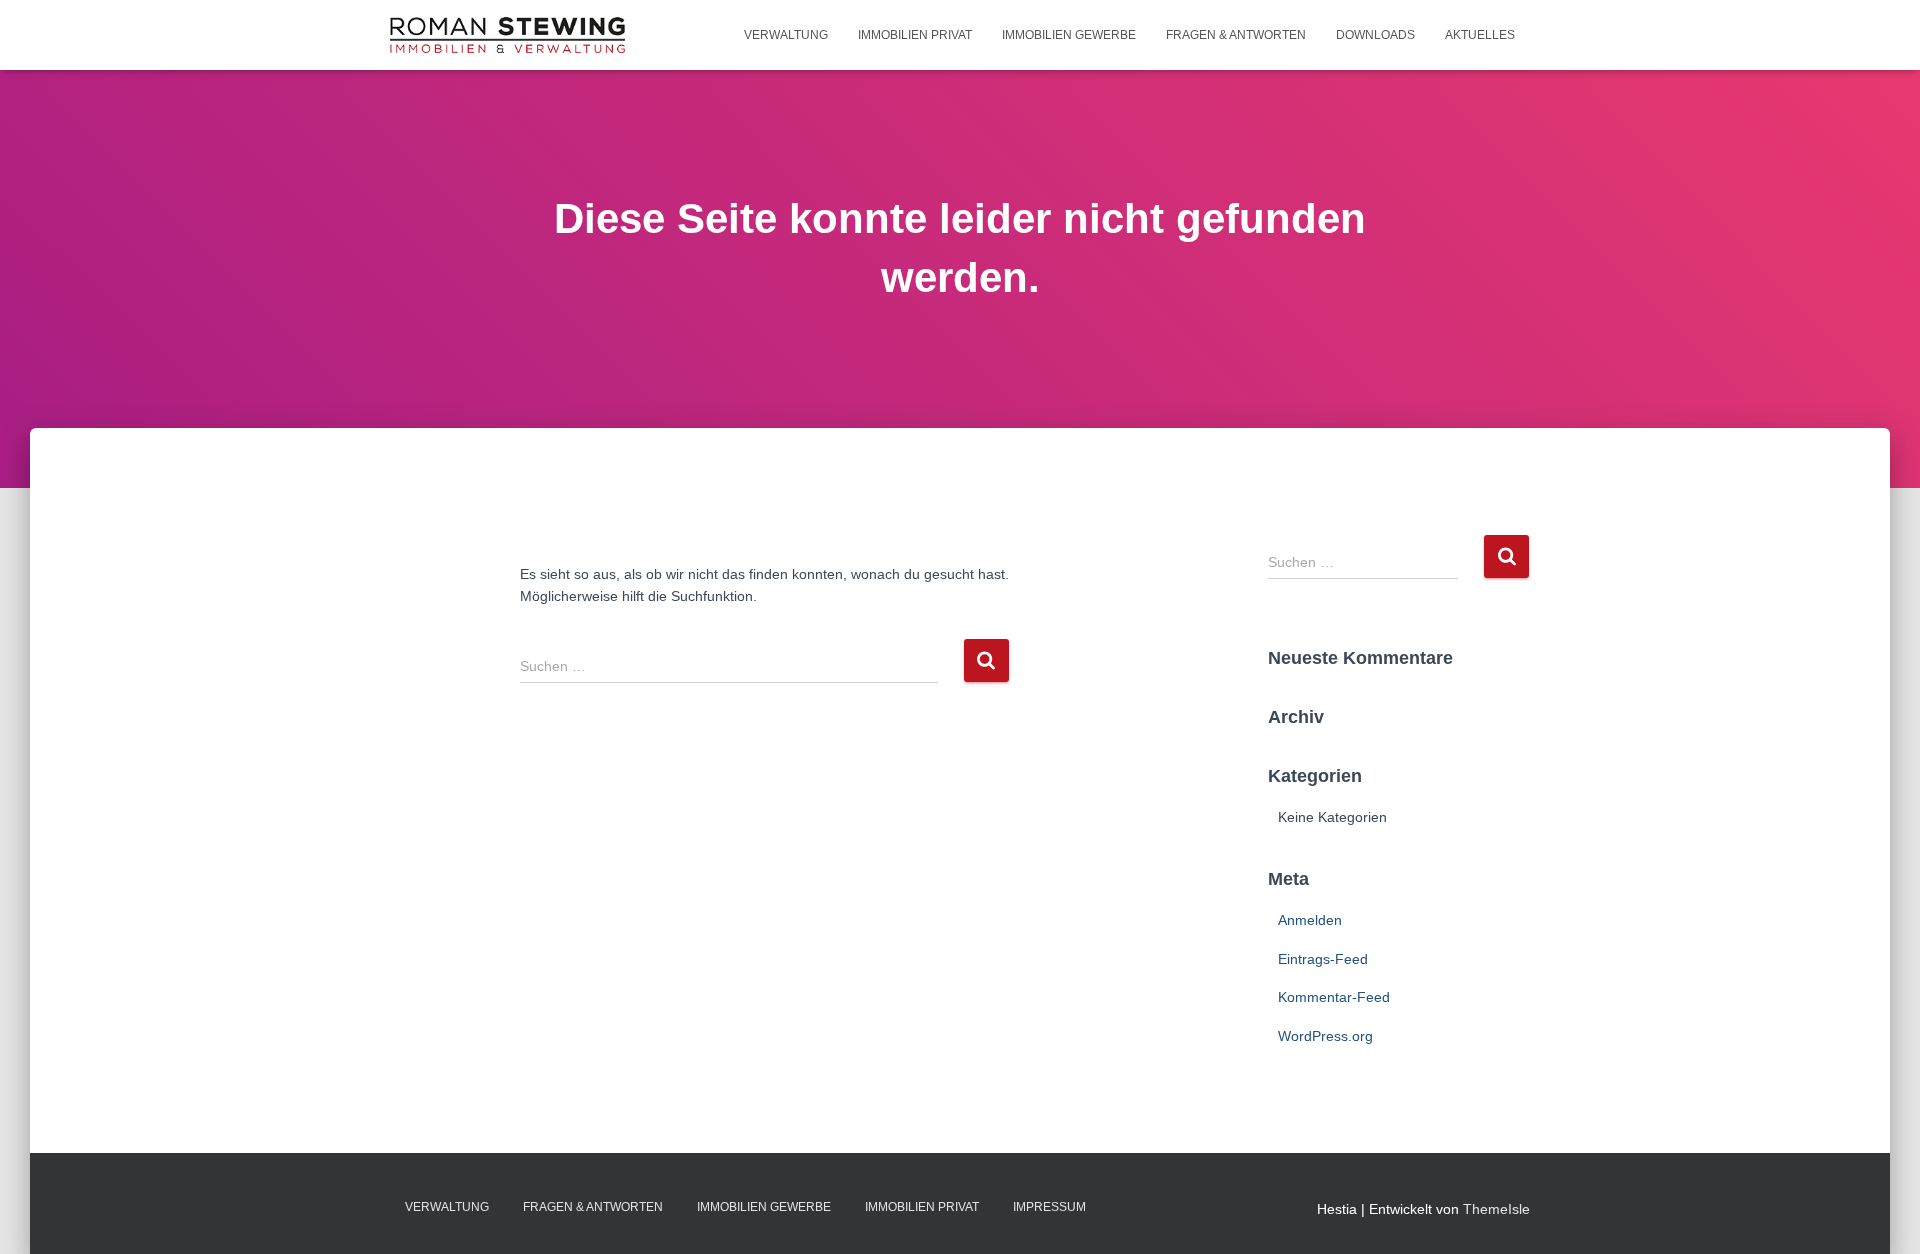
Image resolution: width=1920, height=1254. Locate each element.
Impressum (1049, 1207)
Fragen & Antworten (1236, 35)
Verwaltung (786, 35)
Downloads (1375, 35)
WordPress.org (1325, 1036)
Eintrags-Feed (1323, 959)
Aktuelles (1480, 35)
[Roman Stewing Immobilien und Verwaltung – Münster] (507, 35)
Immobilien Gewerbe (1069, 35)
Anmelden (1310, 920)
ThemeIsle (1496, 1209)
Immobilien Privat (915, 35)
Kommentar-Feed (1334, 997)
